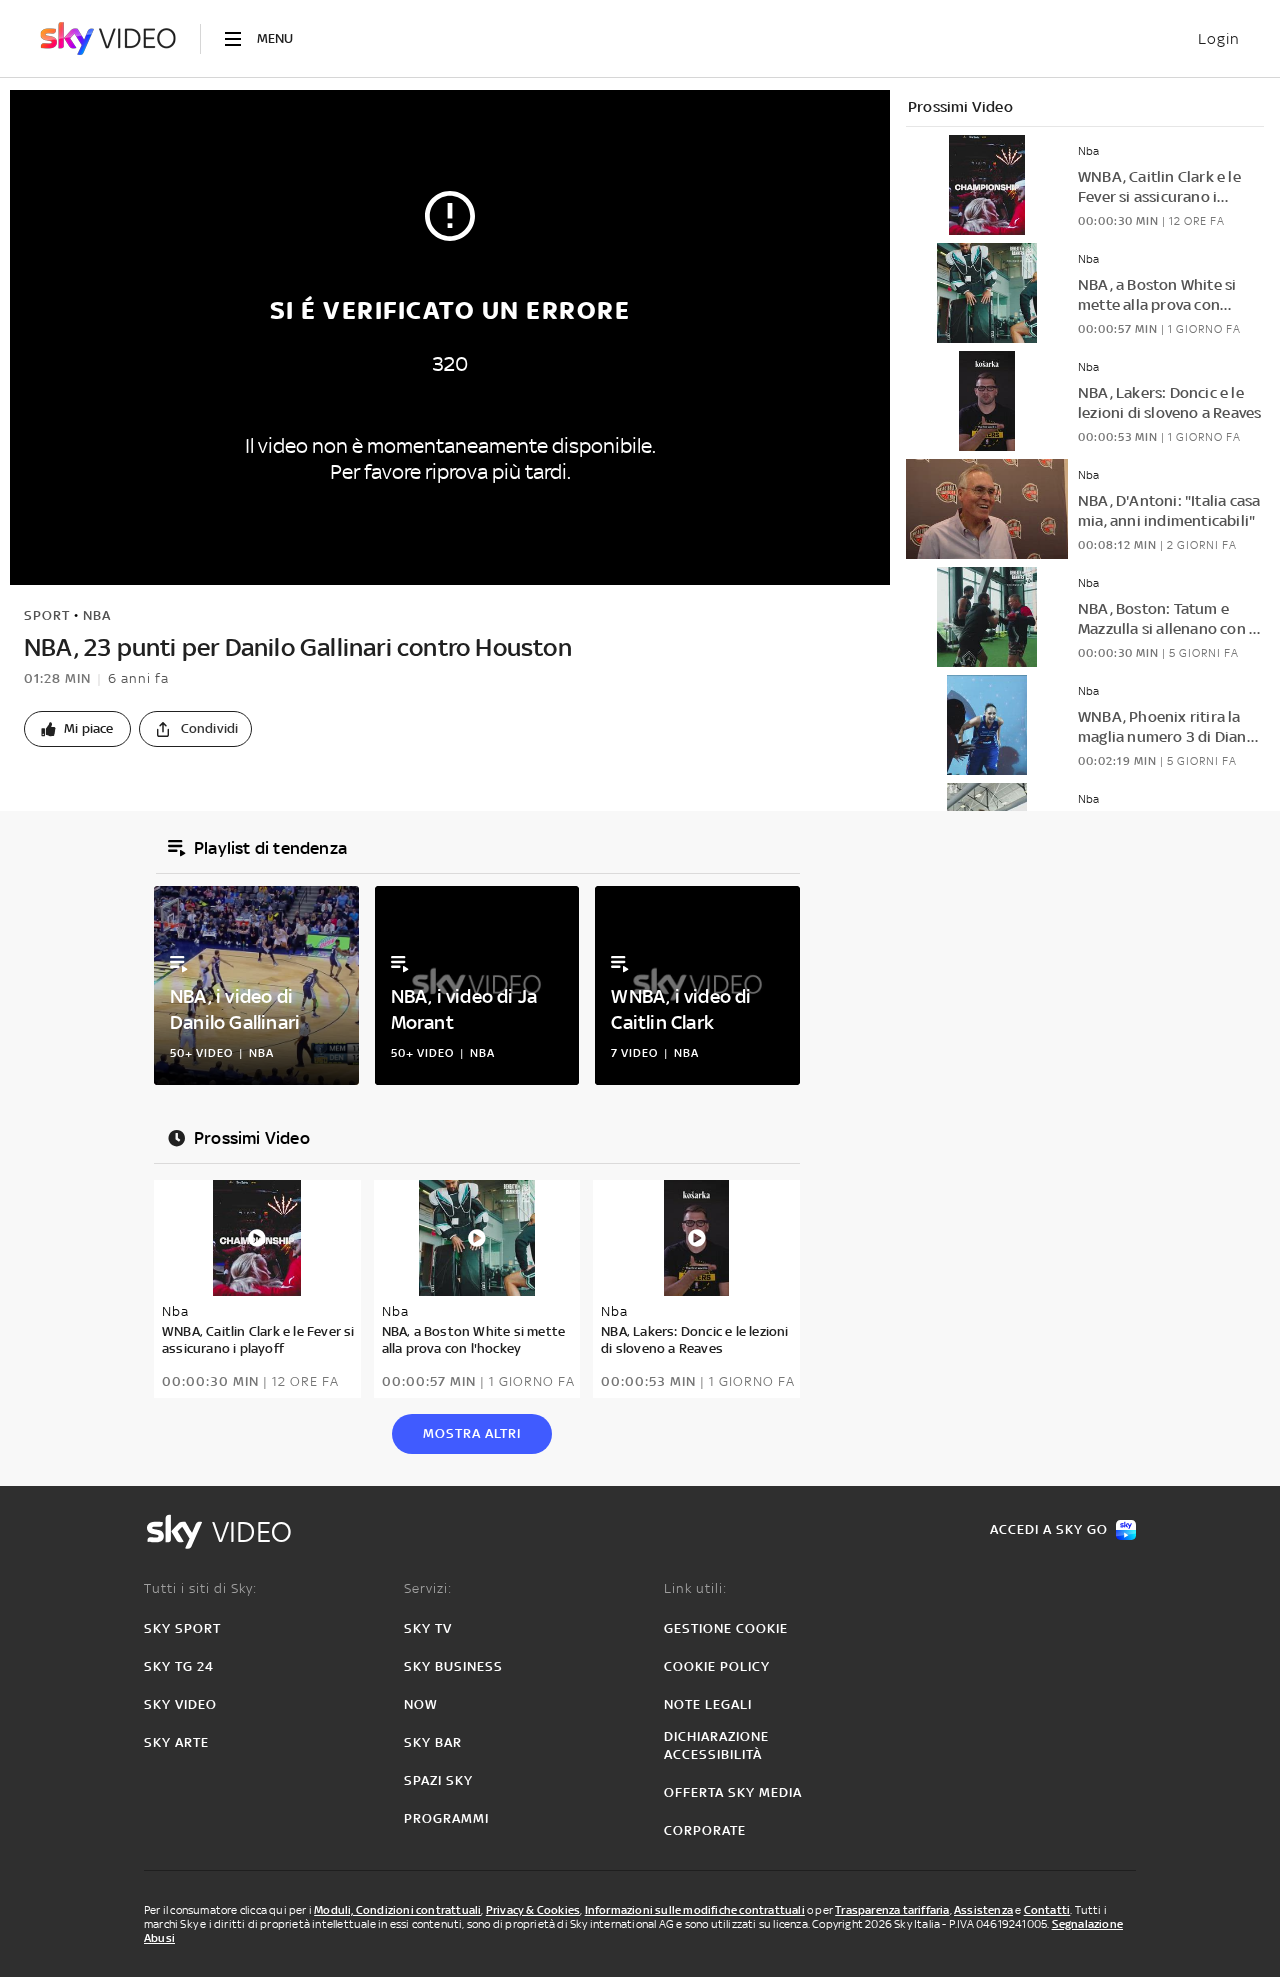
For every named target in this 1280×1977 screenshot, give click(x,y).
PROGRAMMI (446, 1818)
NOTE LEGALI (708, 1704)
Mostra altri (472, 1433)
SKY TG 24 (179, 1666)
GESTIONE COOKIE (726, 1628)
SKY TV (428, 1628)
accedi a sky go (1049, 1529)
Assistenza (983, 1910)
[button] (77, 729)
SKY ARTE (176, 1742)
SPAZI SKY (438, 1780)
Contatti (1047, 1910)
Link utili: (695, 1588)
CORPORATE (705, 1830)
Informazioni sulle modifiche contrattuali (695, 1910)
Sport (47, 615)
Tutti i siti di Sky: (200, 1588)
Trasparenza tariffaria (892, 1910)
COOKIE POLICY (717, 1666)
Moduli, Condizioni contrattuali (397, 1910)
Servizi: (428, 1588)
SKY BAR (433, 1742)
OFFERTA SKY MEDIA (733, 1792)
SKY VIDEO (180, 1704)
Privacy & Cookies (533, 1910)
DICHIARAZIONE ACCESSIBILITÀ (716, 1745)
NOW (421, 1704)
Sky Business (453, 1666)
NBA (97, 615)
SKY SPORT (182, 1628)
